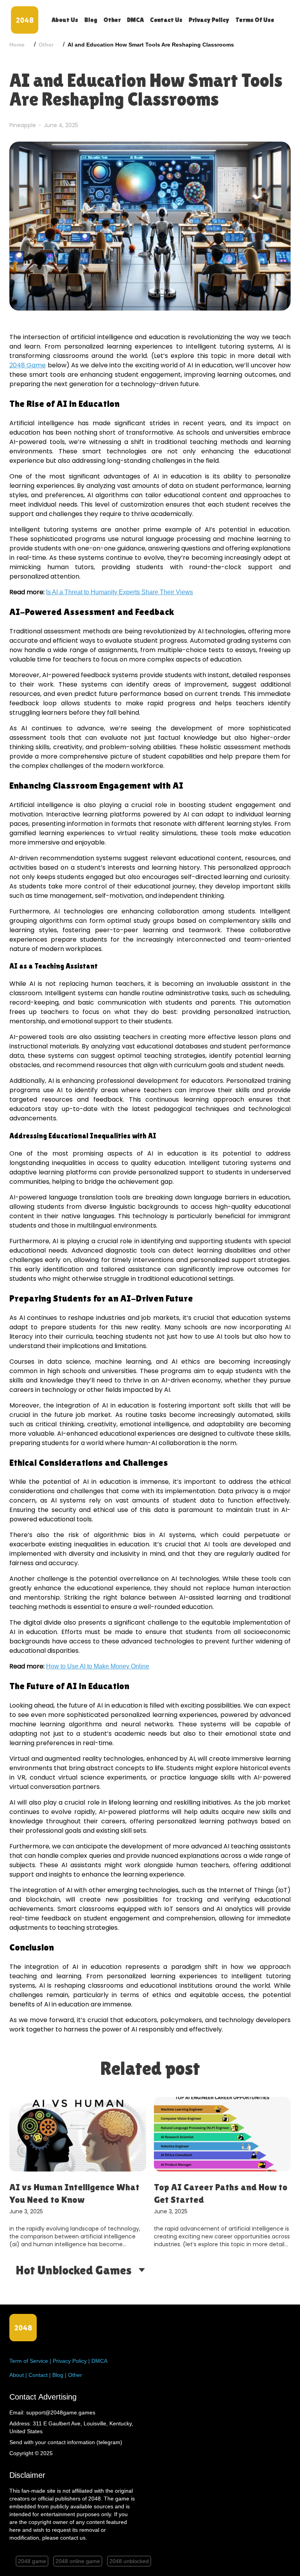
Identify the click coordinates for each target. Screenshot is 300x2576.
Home (17, 45)
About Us (65, 20)
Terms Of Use (255, 20)
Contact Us (166, 20)
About (17, 2375)
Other (112, 20)
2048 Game (28, 365)
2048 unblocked (129, 2561)
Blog (91, 20)
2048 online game (78, 2561)
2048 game (32, 2561)
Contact (38, 2375)
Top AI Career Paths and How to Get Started (105, 2193)
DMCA (135, 20)
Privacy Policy (209, 20)
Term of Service (29, 2361)
